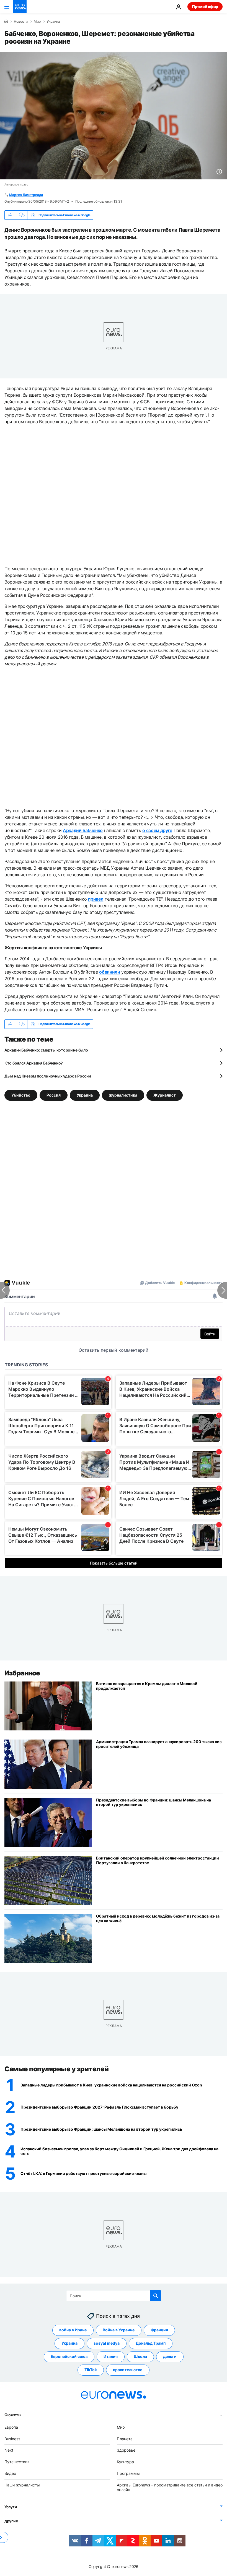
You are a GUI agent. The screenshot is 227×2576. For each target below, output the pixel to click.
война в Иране (73, 2330)
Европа (11, 2427)
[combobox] (114, 2296)
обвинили (109, 972)
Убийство (21, 1095)
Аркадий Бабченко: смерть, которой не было (46, 1050)
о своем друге (157, 830)
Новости (21, 22)
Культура (125, 2462)
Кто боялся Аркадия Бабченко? (34, 1063)
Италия (111, 2357)
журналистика (123, 1095)
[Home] (6, 21)
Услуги (11, 2507)
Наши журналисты (22, 2485)
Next (9, 2450)
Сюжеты (13, 2415)
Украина (53, 22)
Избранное (22, 1673)
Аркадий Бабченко (83, 830)
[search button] (156, 2296)
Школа (140, 2357)
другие (11, 2521)
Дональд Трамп (151, 2343)
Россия (54, 1095)
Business (12, 2439)
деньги (170, 2357)
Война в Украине (119, 2330)
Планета (125, 2439)
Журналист (165, 1095)
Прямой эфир (205, 6)
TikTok (91, 2370)
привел (96, 899)
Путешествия (17, 2462)
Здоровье (126, 2450)
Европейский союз (69, 2357)
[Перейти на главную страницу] (20, 7)
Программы (128, 2473)
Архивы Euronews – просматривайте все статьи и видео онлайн (170, 2487)
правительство (128, 2370)
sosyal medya (107, 2343)
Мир (37, 22)
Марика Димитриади (26, 195)
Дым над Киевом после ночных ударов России (48, 1076)
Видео (10, 2473)
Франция (159, 2330)
